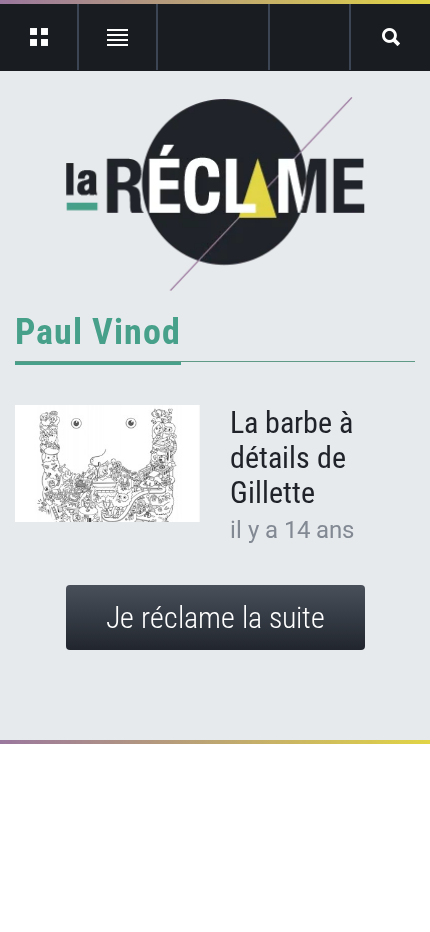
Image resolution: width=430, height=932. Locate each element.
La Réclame (215, 194)
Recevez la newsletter (309, 37)
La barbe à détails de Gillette (291, 457)
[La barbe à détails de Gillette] (107, 463)
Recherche (390, 37)
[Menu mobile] (39, 37)
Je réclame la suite (215, 617)
